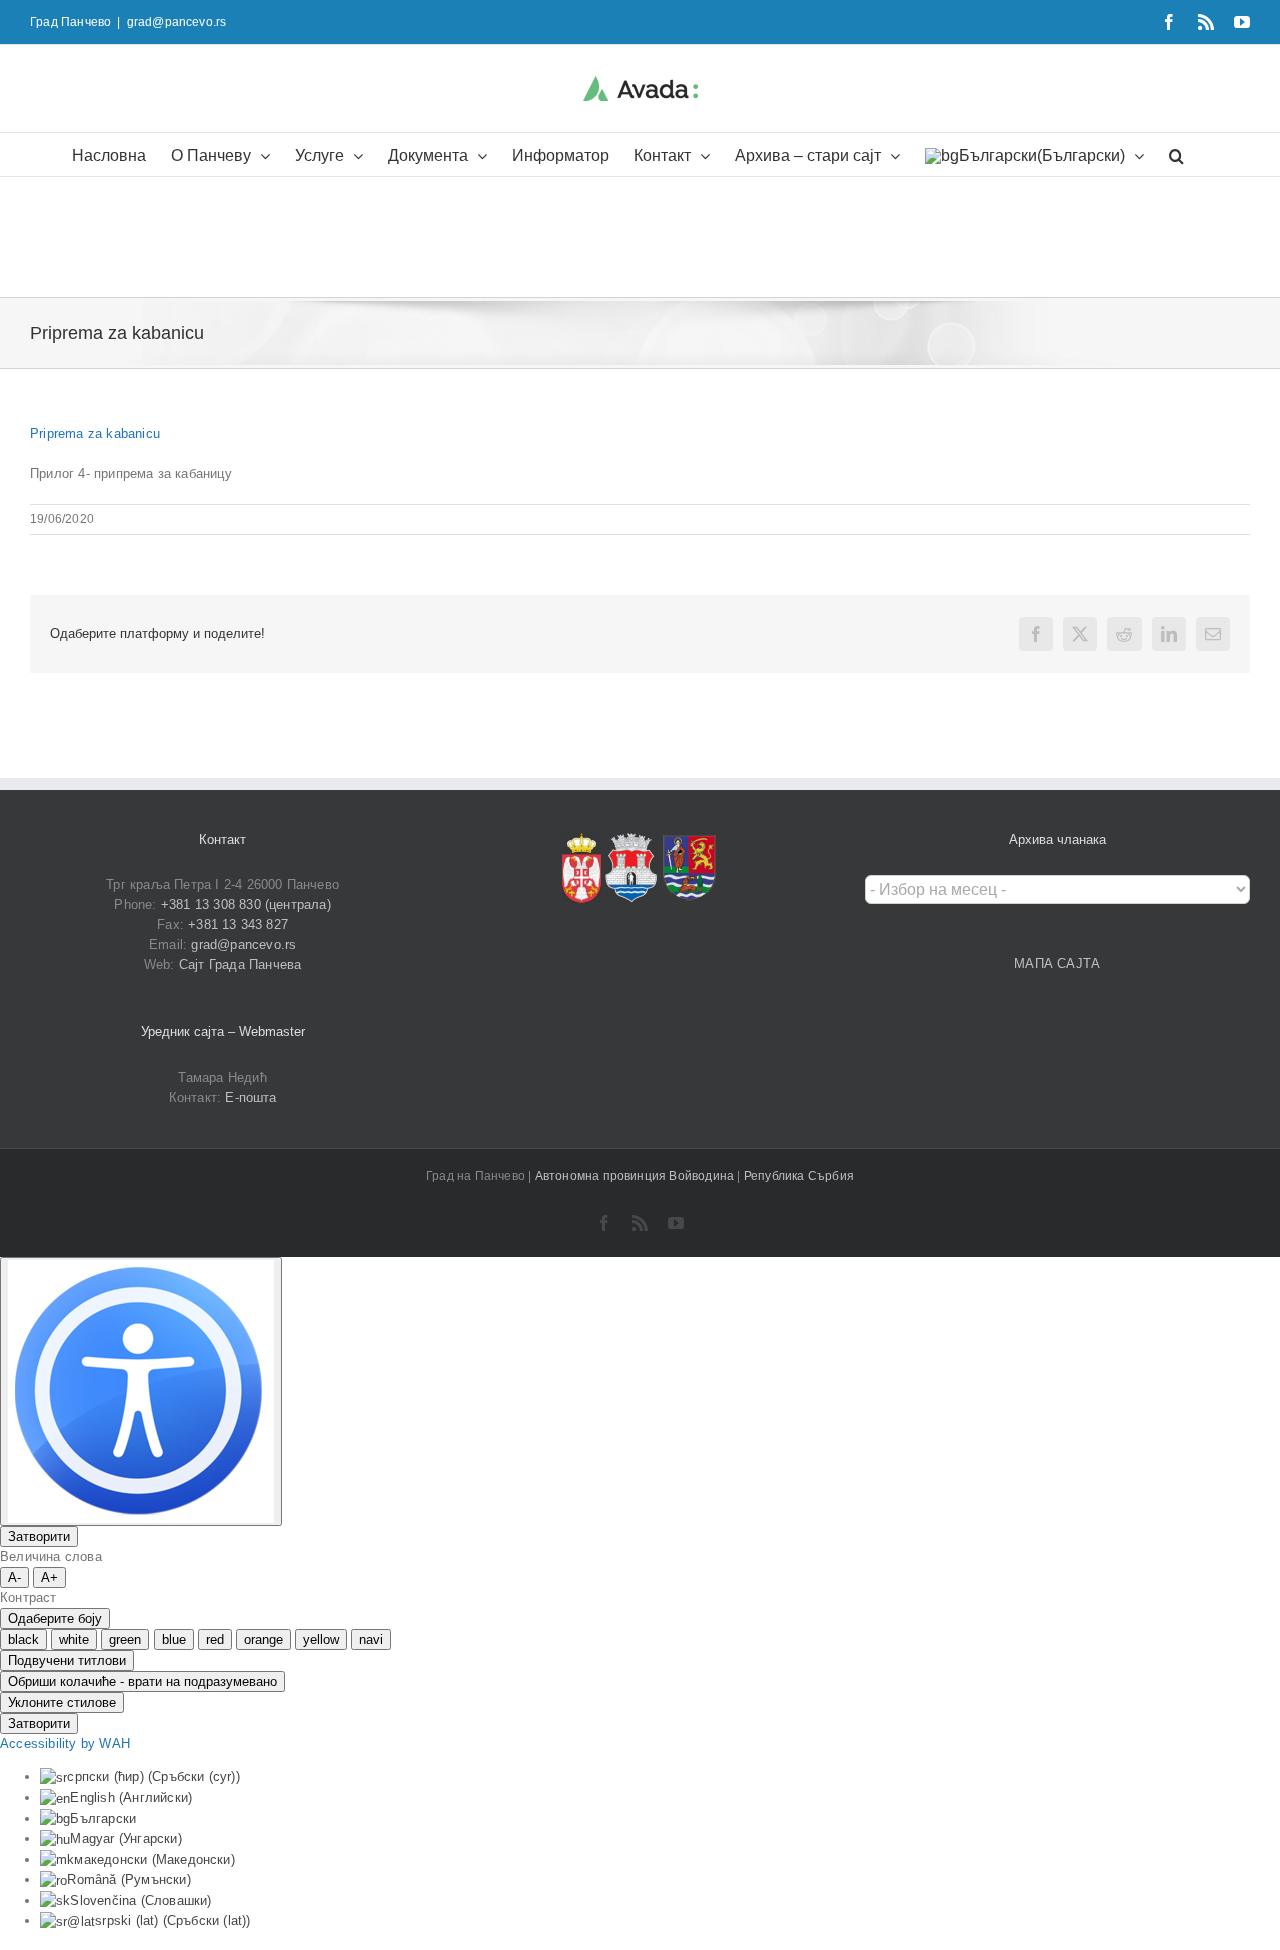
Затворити (39, 1536)
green (125, 1639)
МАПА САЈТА (1057, 963)
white (74, 1639)
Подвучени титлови (67, 1660)
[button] (1176, 154)
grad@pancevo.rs (177, 22)
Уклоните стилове (62, 1702)
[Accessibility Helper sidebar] (141, 1391)
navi (371, 1639)
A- (14, 1577)
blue (174, 1639)
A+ (49, 1577)
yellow (321, 1639)
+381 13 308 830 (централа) (246, 904)
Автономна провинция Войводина (636, 1176)
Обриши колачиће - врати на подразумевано (142, 1681)
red (215, 1639)
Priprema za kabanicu (95, 433)
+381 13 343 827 (238, 924)
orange (263, 1639)
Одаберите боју (55, 1618)
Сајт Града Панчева (240, 964)
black (23, 1639)
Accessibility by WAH (65, 1743)
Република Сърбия (799, 1176)
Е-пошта (250, 1097)
